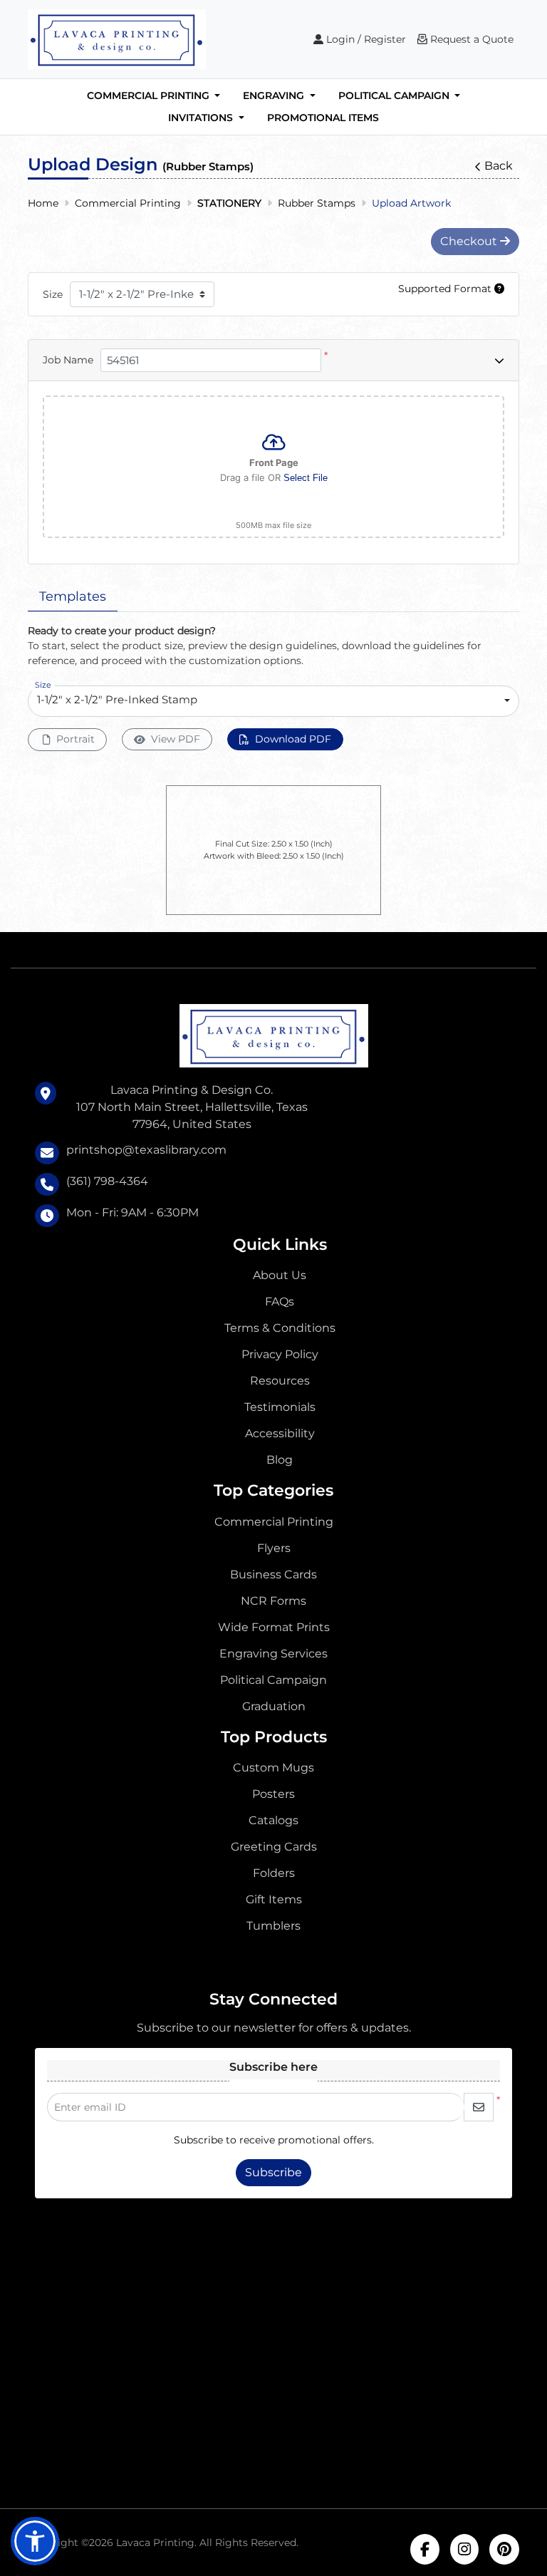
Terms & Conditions (280, 1328)
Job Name (68, 360)
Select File (306, 478)
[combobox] (273, 701)
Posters (273, 1794)
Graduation (274, 1706)
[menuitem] (154, 96)
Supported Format (446, 289)
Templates (73, 596)
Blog (280, 1460)
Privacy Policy (280, 1354)
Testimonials (280, 1407)
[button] (35, 2541)
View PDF (176, 739)
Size (53, 294)
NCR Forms (273, 1601)
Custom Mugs (273, 1768)
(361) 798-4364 (107, 1181)
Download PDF (293, 739)
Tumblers (273, 1926)
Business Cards (273, 1574)
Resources (280, 1381)
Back (499, 166)
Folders (274, 1873)
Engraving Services (273, 1654)
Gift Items (274, 1899)
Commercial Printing (274, 1522)
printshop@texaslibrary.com (146, 1150)
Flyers (274, 1548)
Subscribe (273, 2172)
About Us (280, 1275)
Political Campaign (273, 1680)
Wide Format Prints (274, 1627)
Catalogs (273, 1820)
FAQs (280, 1302)
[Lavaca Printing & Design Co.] (117, 39)
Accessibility (280, 1433)
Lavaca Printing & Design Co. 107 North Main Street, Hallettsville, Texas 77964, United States (192, 1107)
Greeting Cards (274, 1847)
